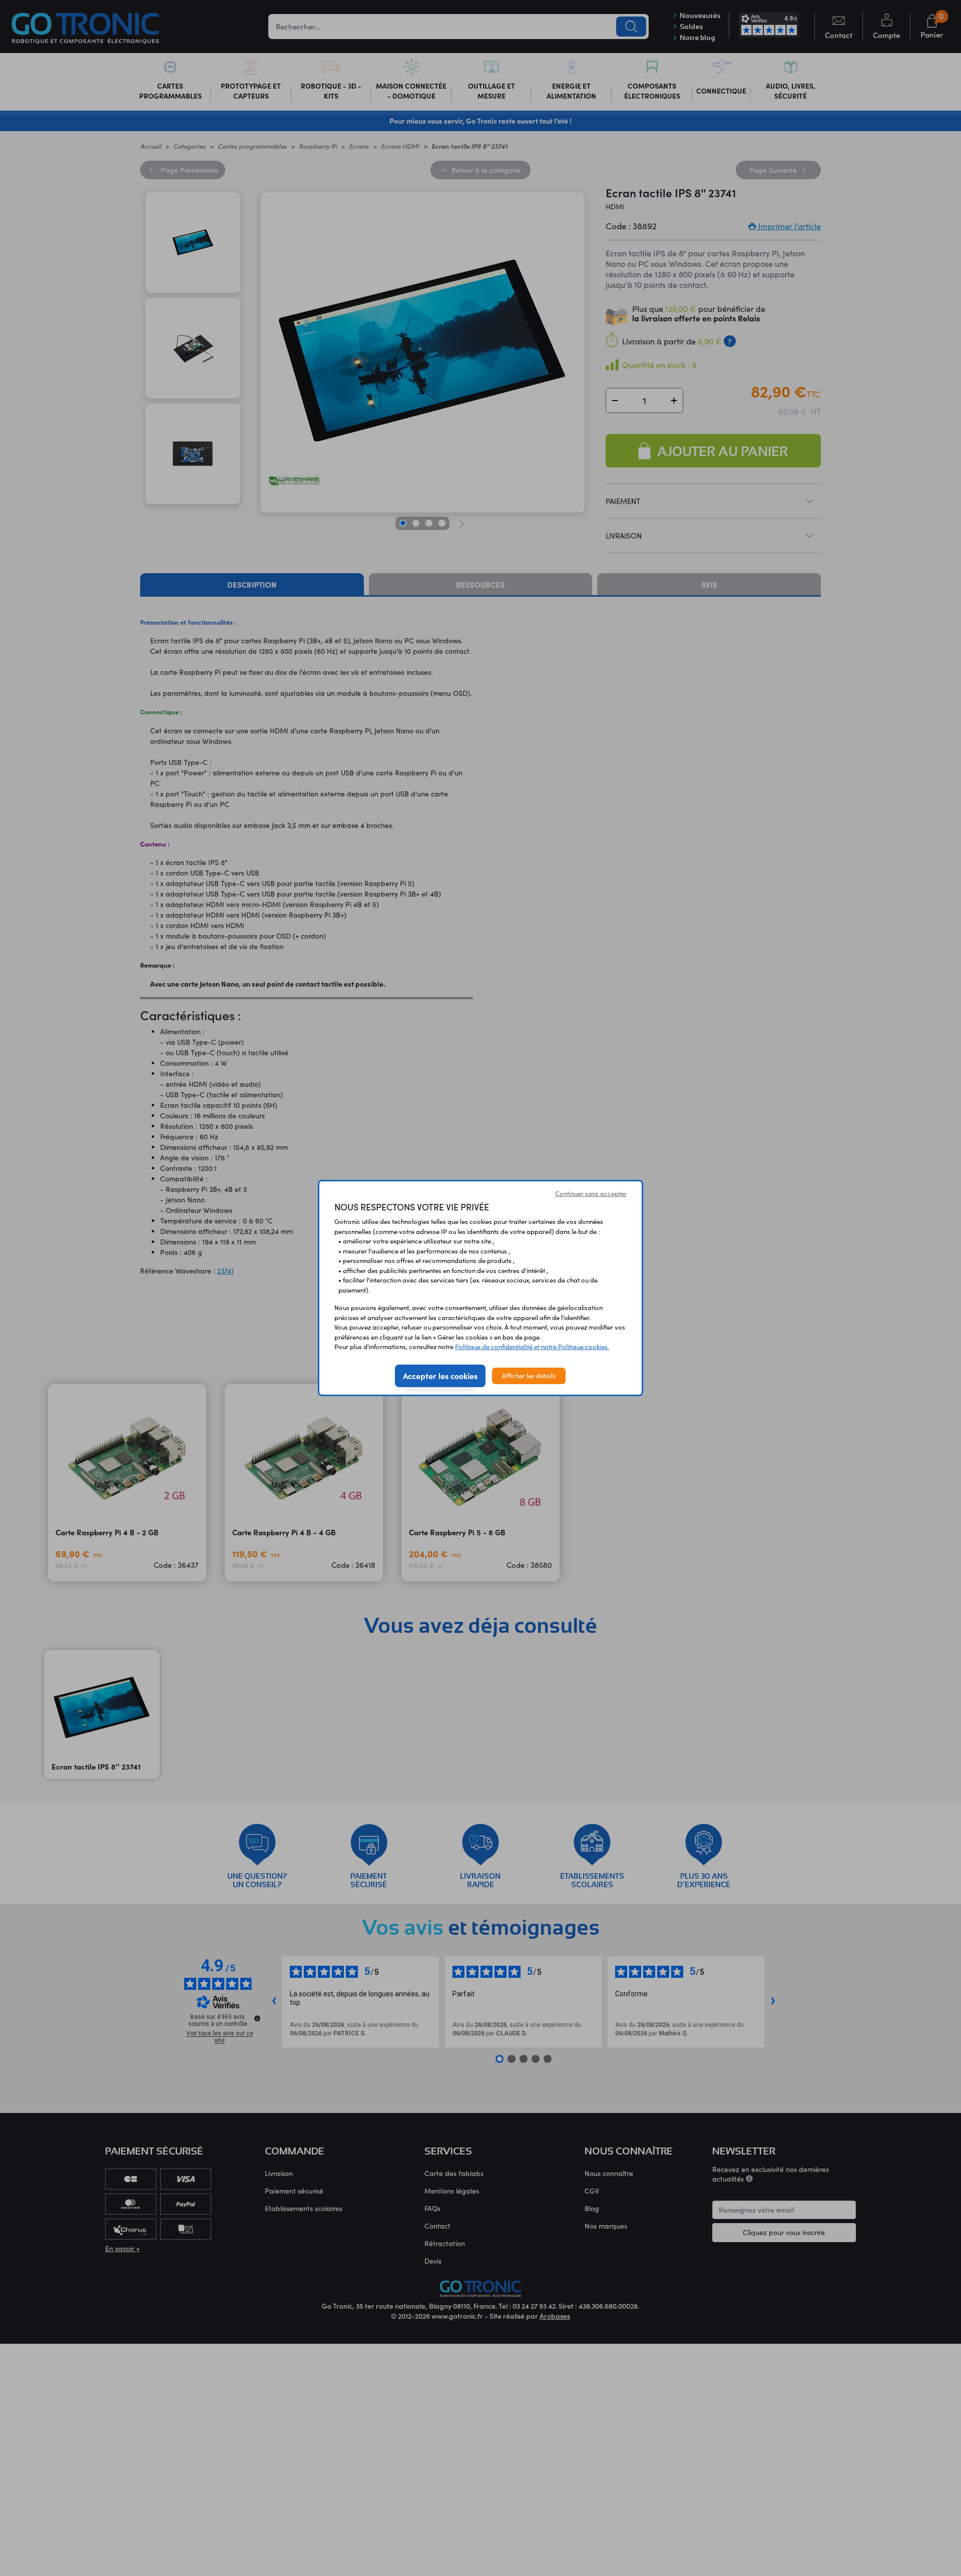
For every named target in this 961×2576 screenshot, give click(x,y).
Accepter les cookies (440, 1376)
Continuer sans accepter (591, 1193)
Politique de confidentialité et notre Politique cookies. (532, 1347)
